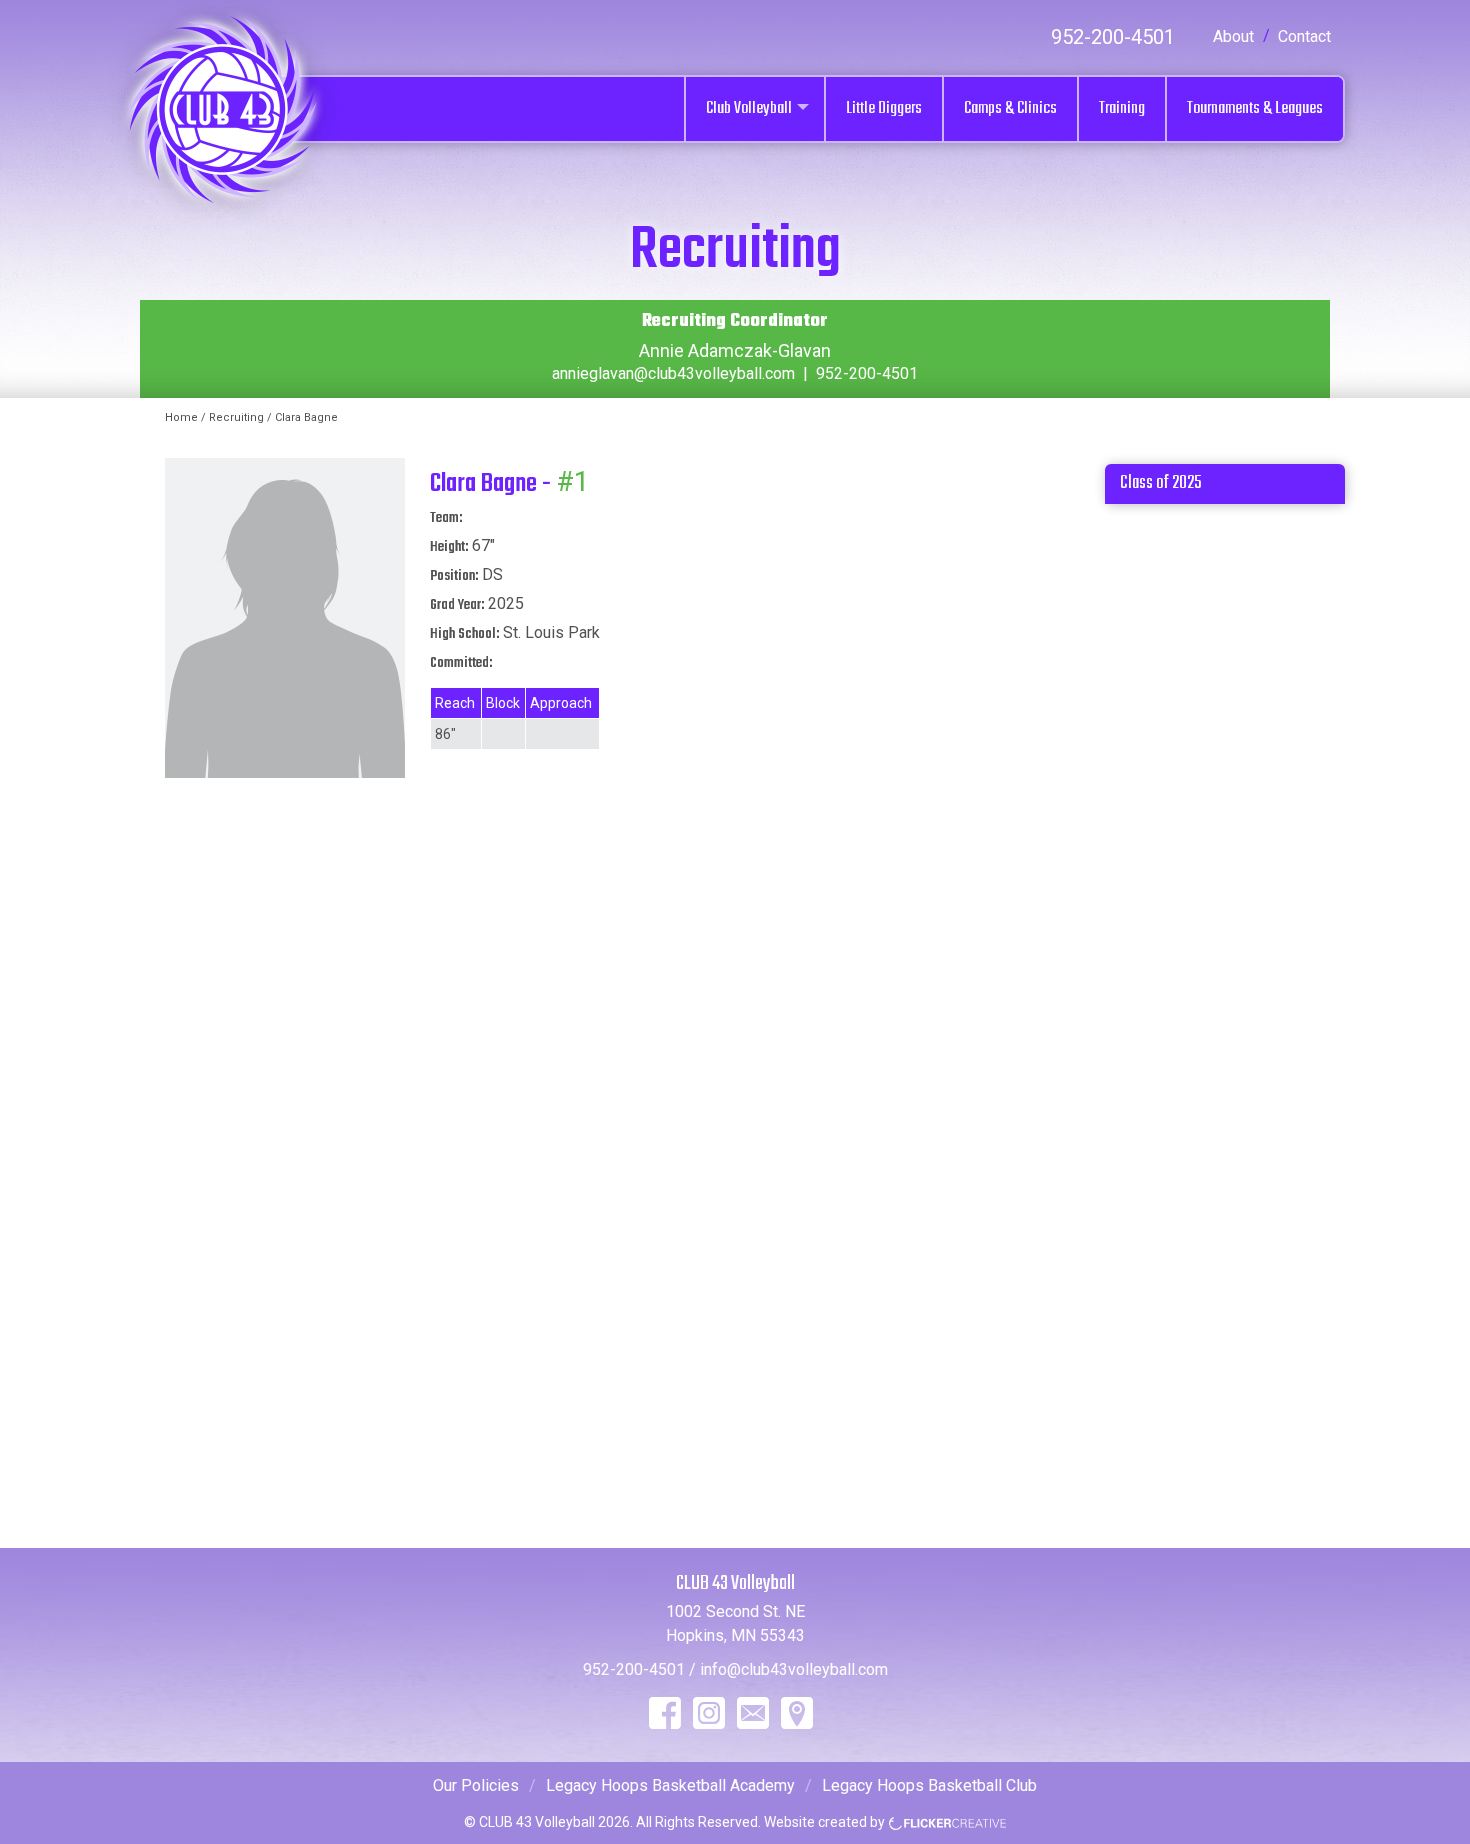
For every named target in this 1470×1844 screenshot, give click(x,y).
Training (1122, 108)
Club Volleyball (749, 108)
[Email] (753, 1713)
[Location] (797, 1713)
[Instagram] (709, 1713)
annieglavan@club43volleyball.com (673, 373)
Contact (1304, 36)
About (1233, 36)
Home (181, 417)
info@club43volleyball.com (794, 1669)
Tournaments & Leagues (1255, 108)
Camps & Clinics (1010, 108)
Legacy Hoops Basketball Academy (670, 1785)
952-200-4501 (1113, 37)
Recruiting (236, 417)
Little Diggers (884, 108)
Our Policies (476, 1785)
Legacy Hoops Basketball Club (929, 1785)
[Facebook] (665, 1713)
